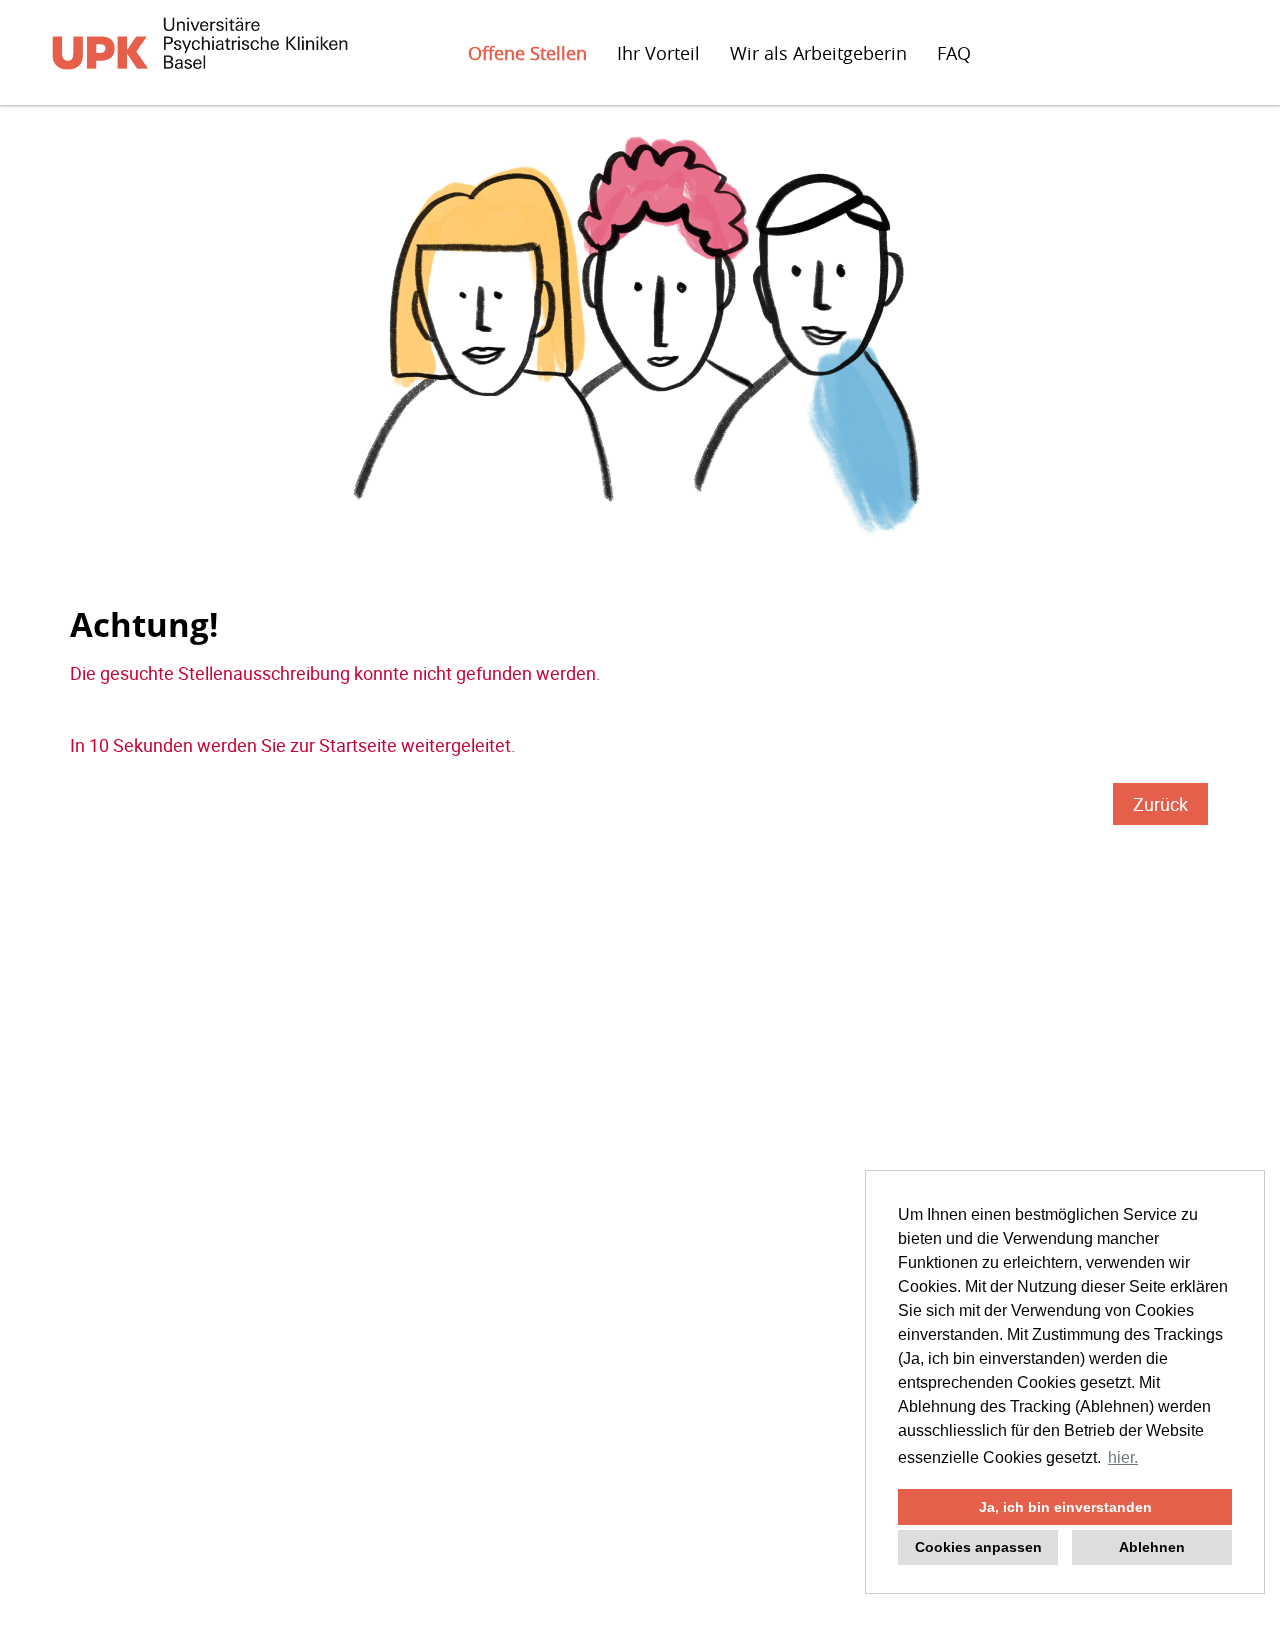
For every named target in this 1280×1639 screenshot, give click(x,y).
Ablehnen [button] (1152, 1547)
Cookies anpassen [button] (978, 1547)
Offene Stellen (527, 53)
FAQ (954, 53)
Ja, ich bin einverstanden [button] (1065, 1507)
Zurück (1160, 804)
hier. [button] (1123, 1457)
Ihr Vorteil (658, 53)
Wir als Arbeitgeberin (818, 53)
